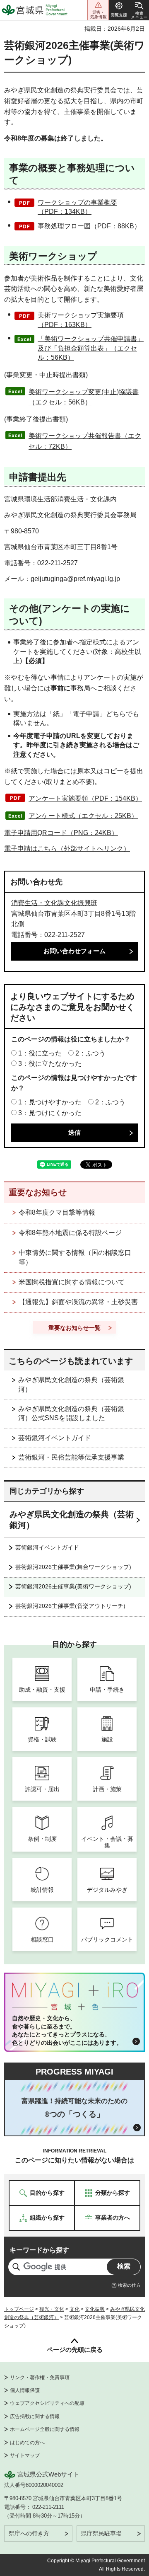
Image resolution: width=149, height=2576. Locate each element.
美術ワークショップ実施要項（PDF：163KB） (81, 320)
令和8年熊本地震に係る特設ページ (70, 1233)
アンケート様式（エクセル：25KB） (83, 816)
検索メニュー (139, 10)
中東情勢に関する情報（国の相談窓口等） (75, 1257)
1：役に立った (40, 1053)
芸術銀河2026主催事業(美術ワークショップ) (73, 1586)
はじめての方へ (27, 2443)
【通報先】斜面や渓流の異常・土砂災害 (78, 1302)
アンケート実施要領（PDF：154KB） (85, 798)
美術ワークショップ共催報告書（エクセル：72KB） (85, 441)
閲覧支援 (119, 10)
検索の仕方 (129, 2285)
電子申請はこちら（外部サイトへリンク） (67, 849)
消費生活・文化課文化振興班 (54, 903)
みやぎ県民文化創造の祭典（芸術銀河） (71, 1384)
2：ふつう (90, 1053)
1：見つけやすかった (50, 1102)
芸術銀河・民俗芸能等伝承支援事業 (71, 1457)
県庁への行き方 (29, 2533)
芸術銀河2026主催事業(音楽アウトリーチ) (70, 1606)
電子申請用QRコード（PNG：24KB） (61, 833)
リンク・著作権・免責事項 (40, 2377)
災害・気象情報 (98, 10)
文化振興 (95, 2309)
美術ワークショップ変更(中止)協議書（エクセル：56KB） (84, 397)
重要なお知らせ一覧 (74, 1328)
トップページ (19, 2309)
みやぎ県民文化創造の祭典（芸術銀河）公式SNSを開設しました (71, 1413)
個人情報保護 (25, 2390)
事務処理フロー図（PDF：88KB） (89, 226)
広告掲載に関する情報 (35, 2416)
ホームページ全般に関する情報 (45, 2429)
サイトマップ (25, 2455)
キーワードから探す (39, 2250)
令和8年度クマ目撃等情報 (57, 1212)
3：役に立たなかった (50, 1064)
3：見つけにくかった (50, 1113)
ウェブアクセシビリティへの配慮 (47, 2403)
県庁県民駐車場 (101, 2533)
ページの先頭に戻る (75, 2350)
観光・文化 (52, 2309)
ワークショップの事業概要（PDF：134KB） (77, 207)
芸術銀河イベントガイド (55, 1438)
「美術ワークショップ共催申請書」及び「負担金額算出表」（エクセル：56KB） (91, 348)
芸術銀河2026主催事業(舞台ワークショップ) (73, 1567)
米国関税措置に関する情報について (72, 1282)
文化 (74, 2309)
